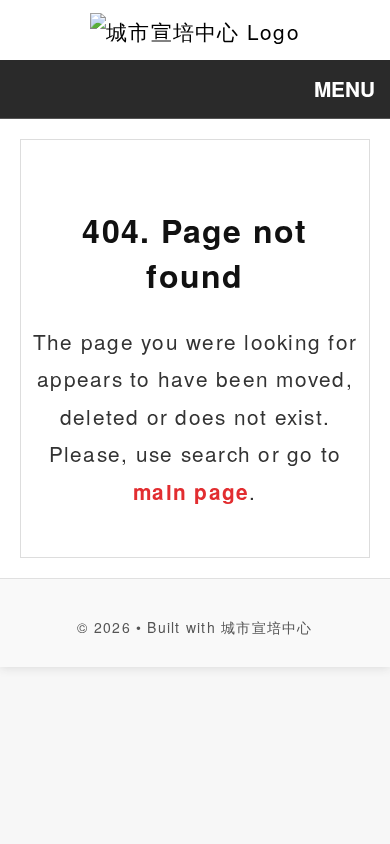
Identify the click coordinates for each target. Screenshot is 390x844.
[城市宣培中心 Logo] (195, 30)
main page (191, 491)
